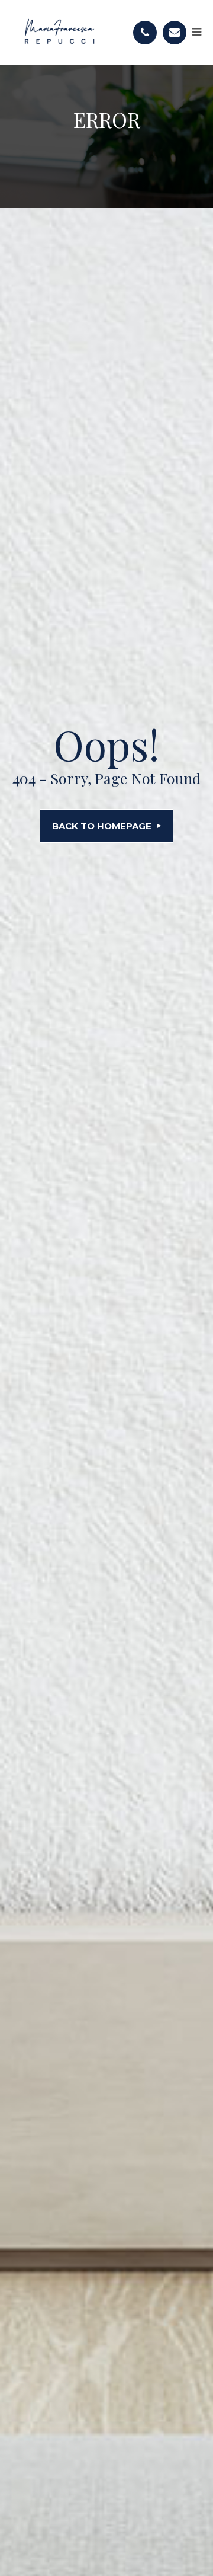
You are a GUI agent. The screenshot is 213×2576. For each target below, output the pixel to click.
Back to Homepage (102, 826)
